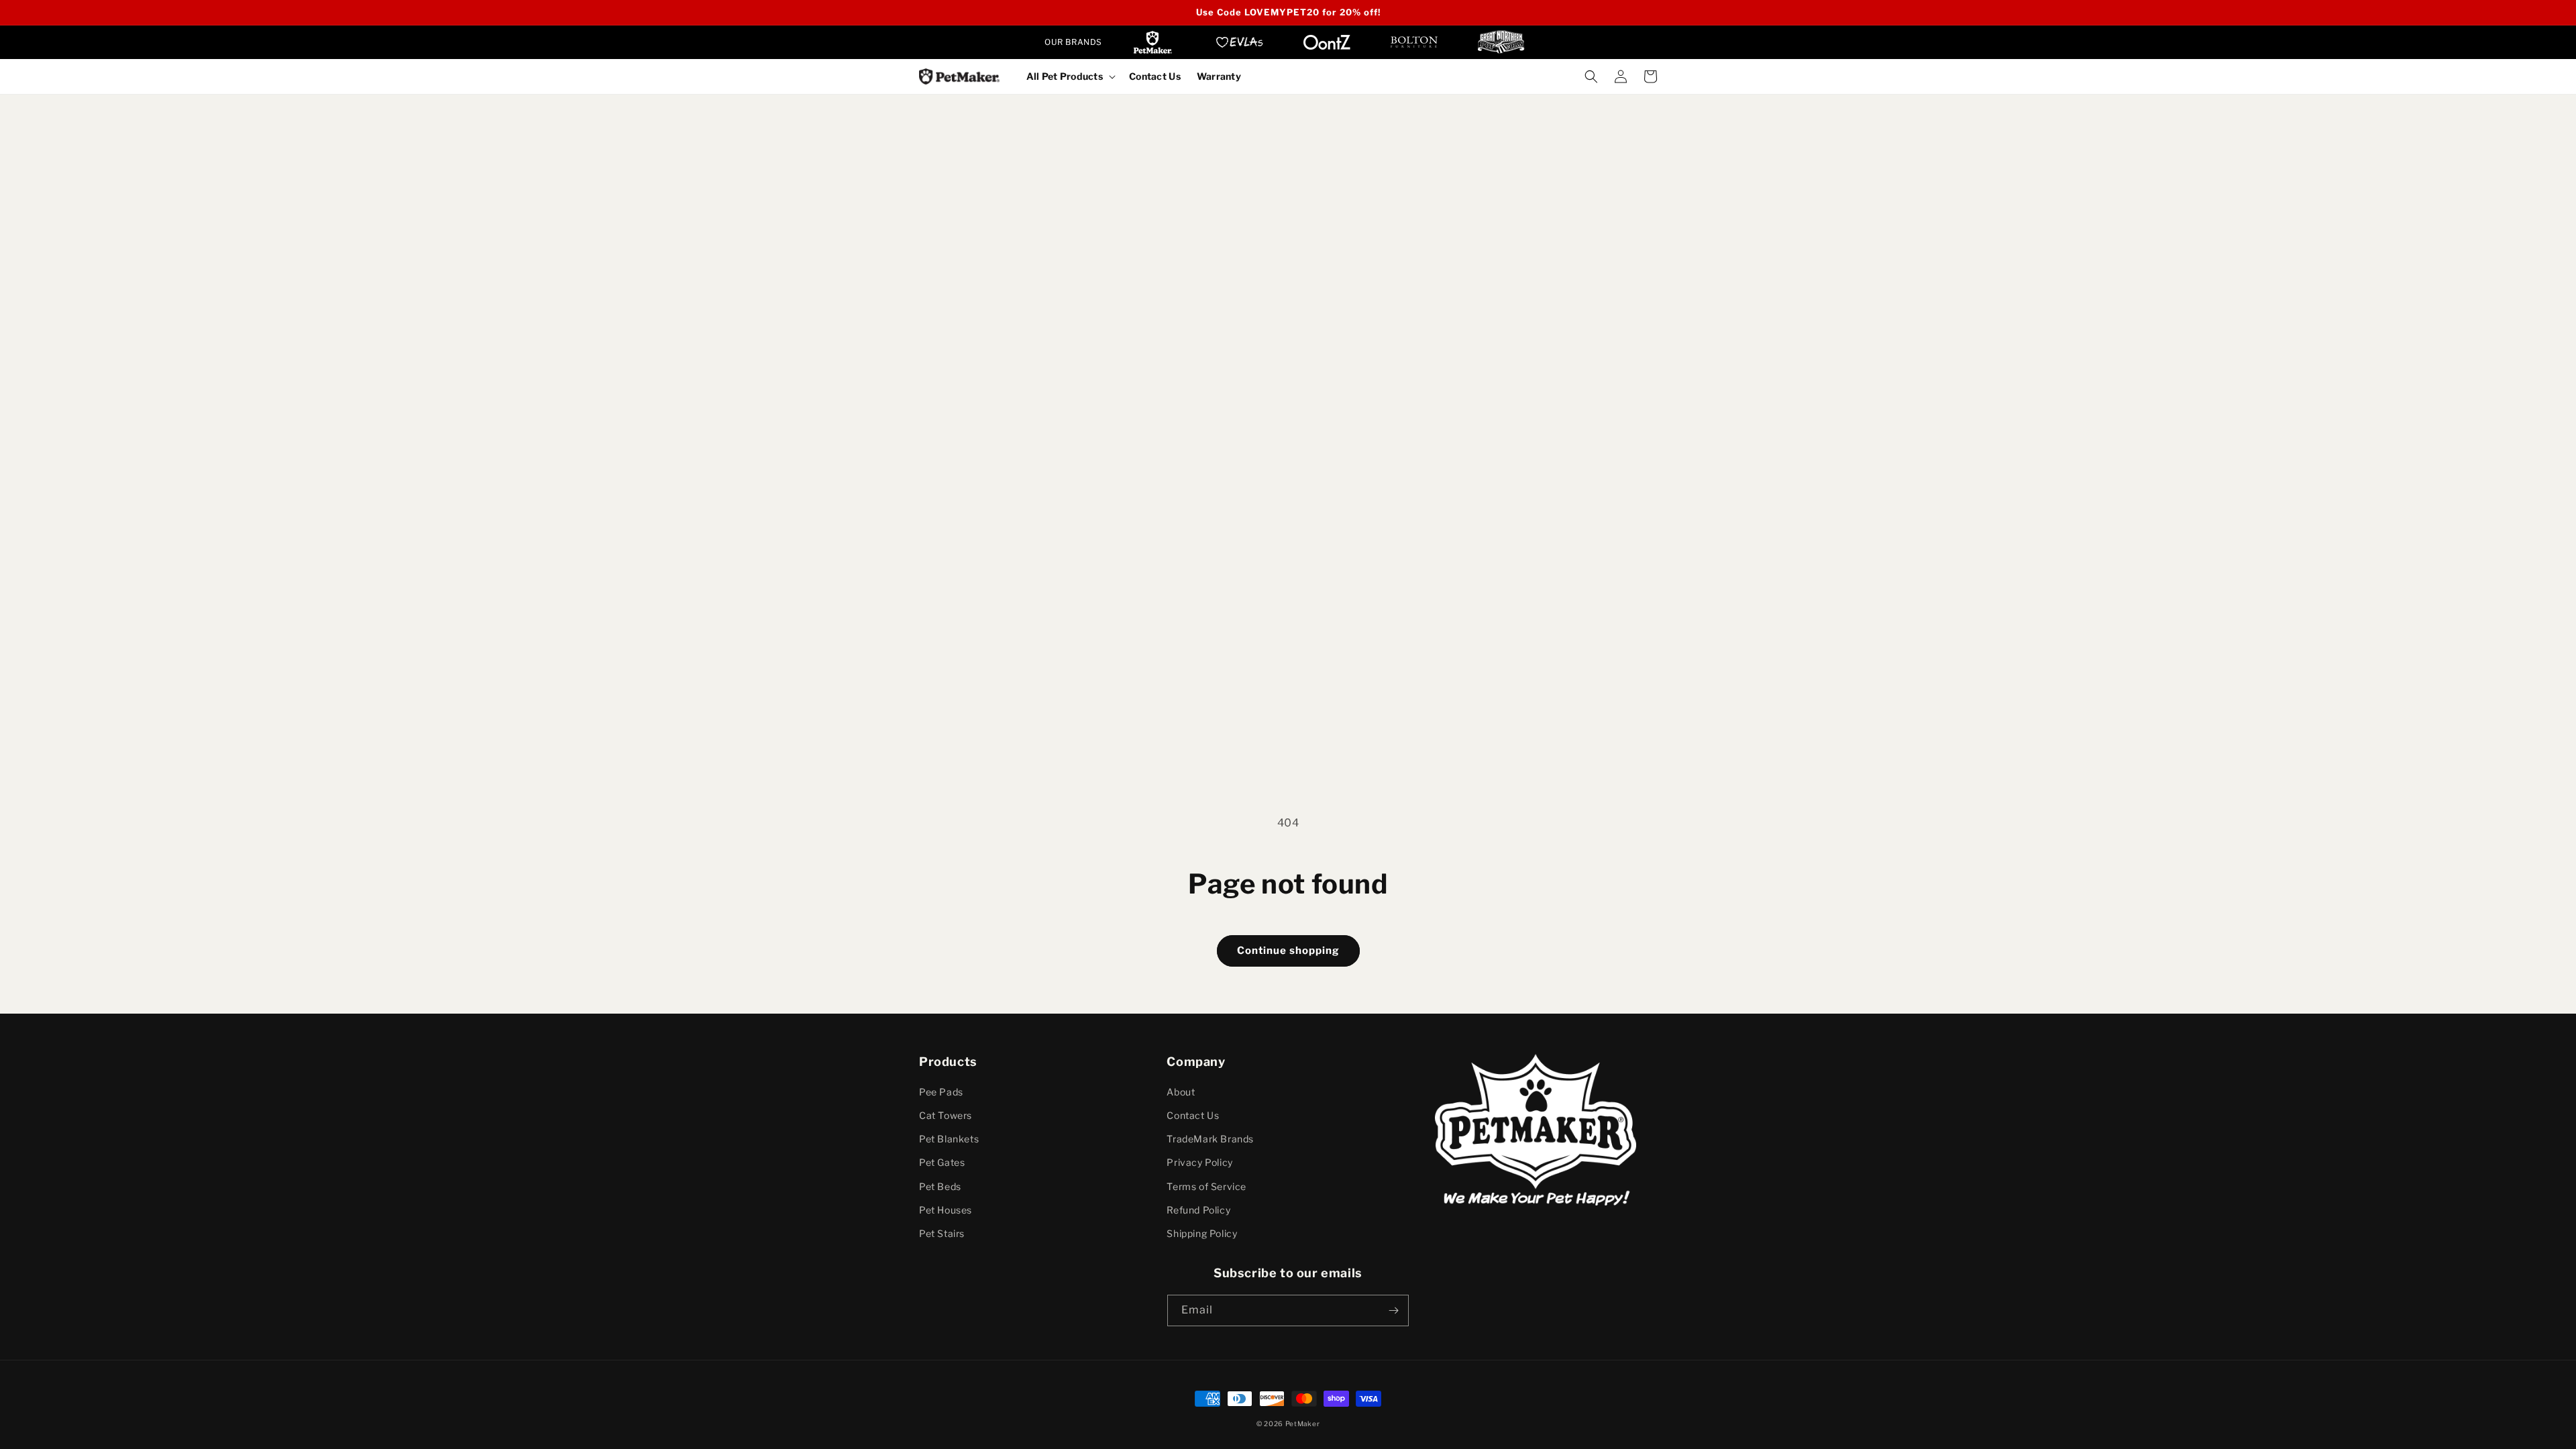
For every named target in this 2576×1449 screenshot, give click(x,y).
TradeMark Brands (1210, 1139)
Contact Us (1193, 1115)
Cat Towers (946, 1115)
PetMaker (1303, 1424)
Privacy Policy (1199, 1162)
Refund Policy (1198, 1210)
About (1181, 1092)
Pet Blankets (949, 1139)
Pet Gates (942, 1162)
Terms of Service (1206, 1186)
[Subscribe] (1393, 1310)
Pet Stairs (942, 1233)
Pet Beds (940, 1186)
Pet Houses (946, 1210)
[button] (1070, 76)
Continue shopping (1288, 951)
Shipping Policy (1202, 1233)
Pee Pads (941, 1092)
